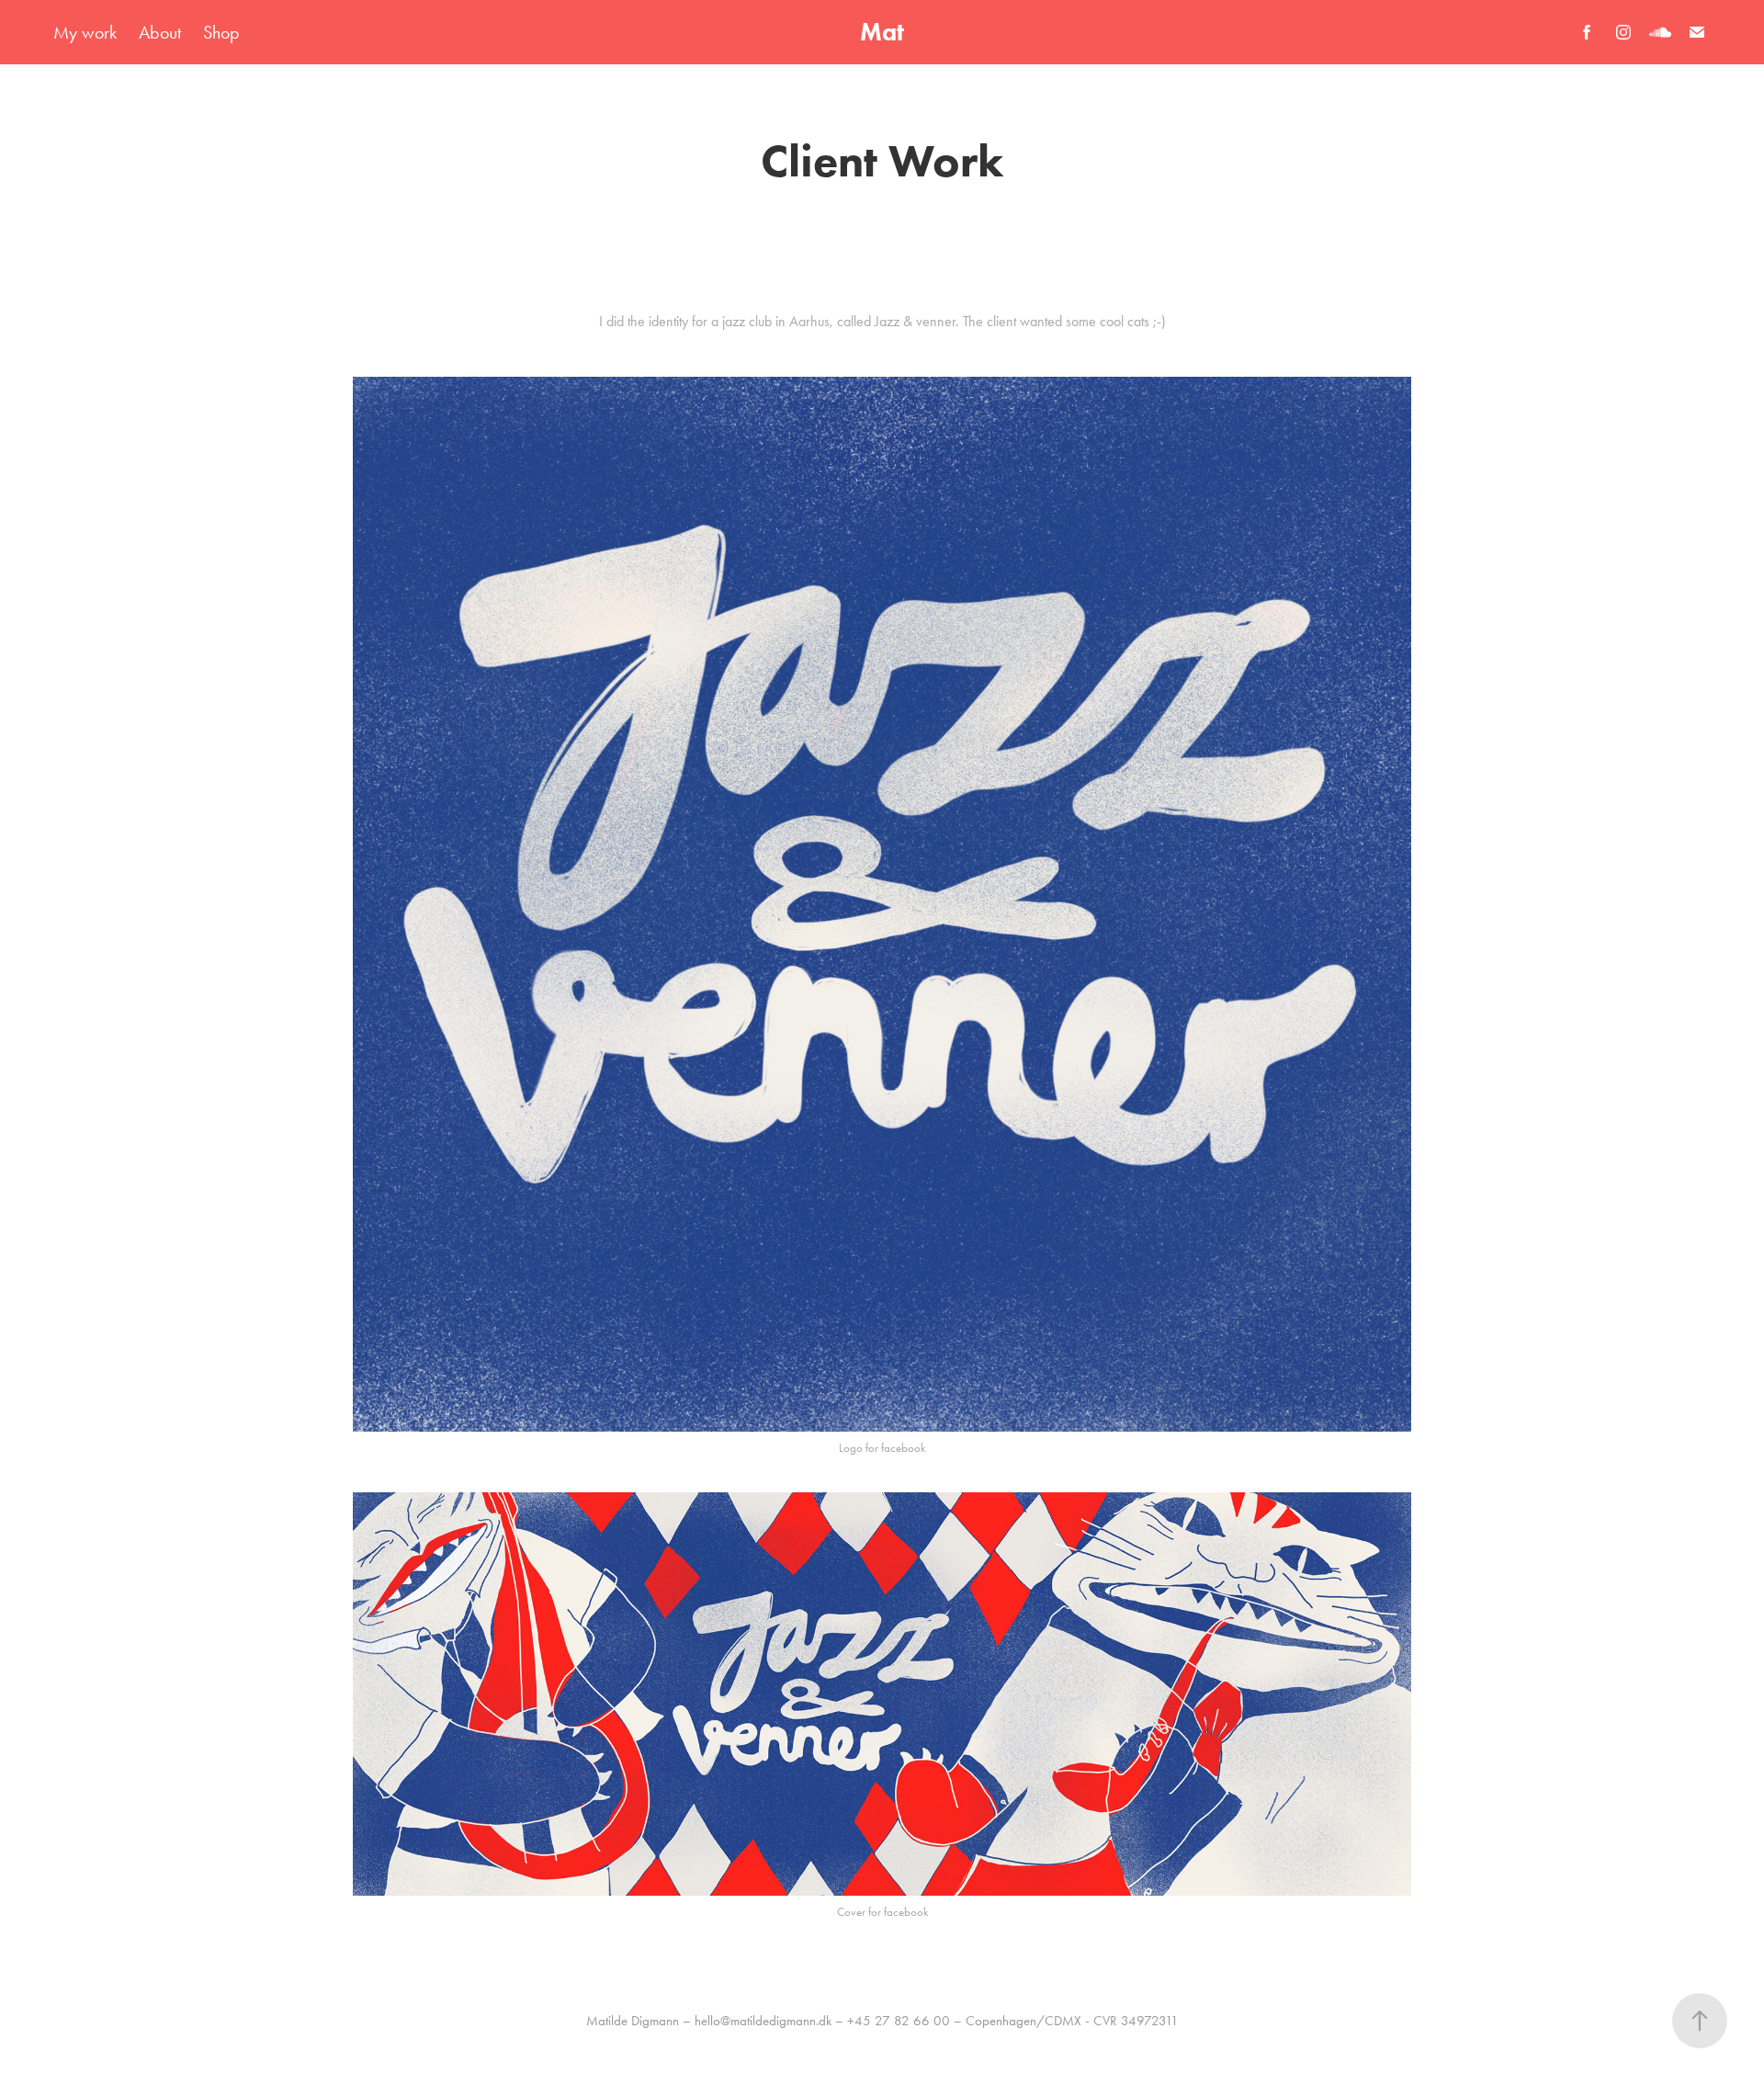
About (160, 32)
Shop (221, 32)
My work (85, 32)
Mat (882, 32)
